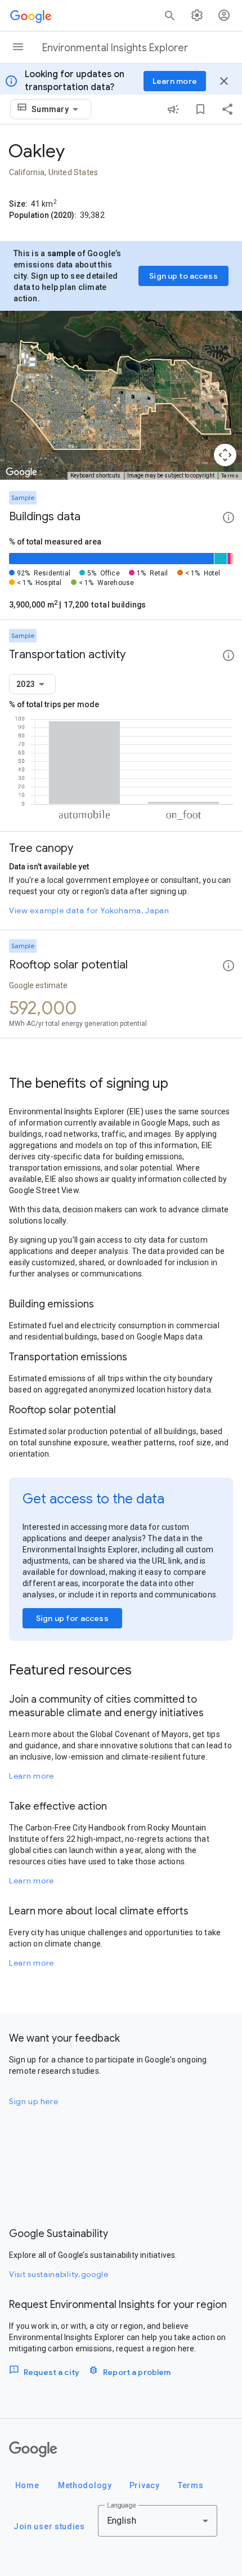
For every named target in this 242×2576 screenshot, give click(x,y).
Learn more (32, 1776)
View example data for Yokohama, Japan (89, 910)
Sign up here (33, 2101)
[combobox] (57, 109)
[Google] (33, 2449)
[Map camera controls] (225, 455)
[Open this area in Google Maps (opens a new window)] (21, 472)
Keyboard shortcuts (95, 476)
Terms (230, 476)
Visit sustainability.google (59, 2274)
